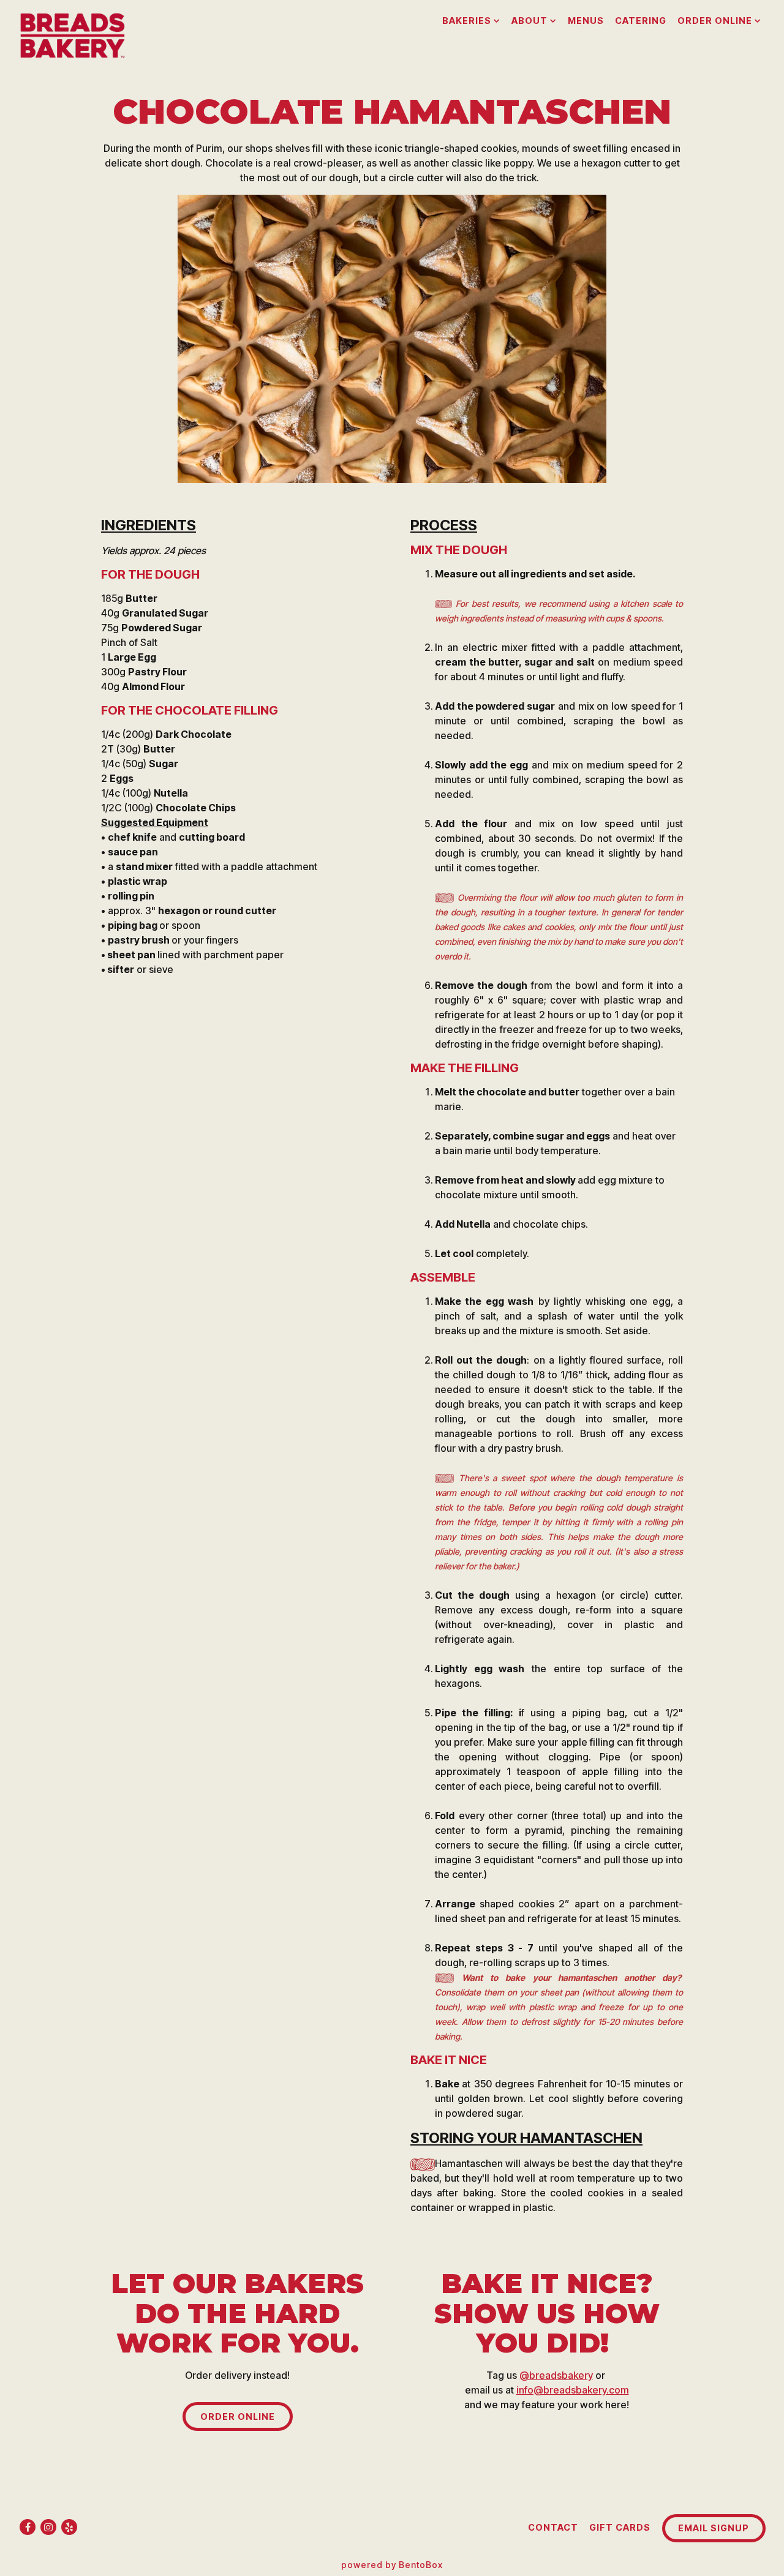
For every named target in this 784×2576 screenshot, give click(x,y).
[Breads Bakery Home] (76, 34)
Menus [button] (586, 21)
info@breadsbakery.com (573, 2390)
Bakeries (471, 20)
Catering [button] (641, 21)
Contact (553, 2527)
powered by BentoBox (392, 2565)
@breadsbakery (556, 2375)
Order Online (719, 20)
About (534, 20)
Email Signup (714, 2528)
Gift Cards (620, 2527)
